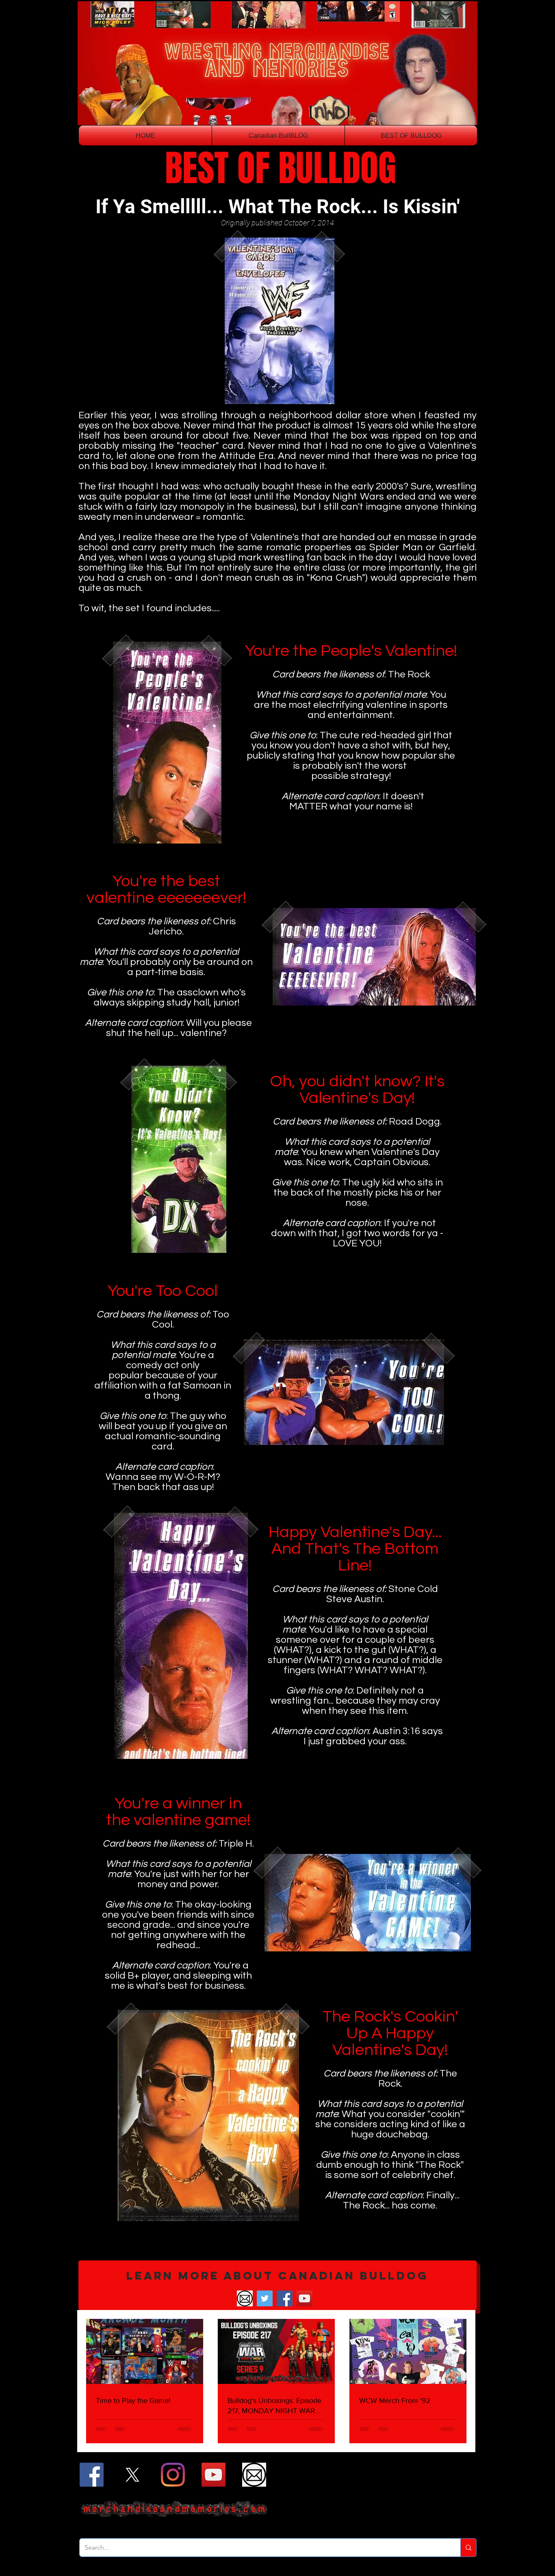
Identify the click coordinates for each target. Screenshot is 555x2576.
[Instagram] (173, 2475)
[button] (277, 2285)
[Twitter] (265, 2298)
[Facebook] (285, 2298)
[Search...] (468, 2548)
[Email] (245, 2298)
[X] (132, 2475)
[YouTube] (305, 2298)
